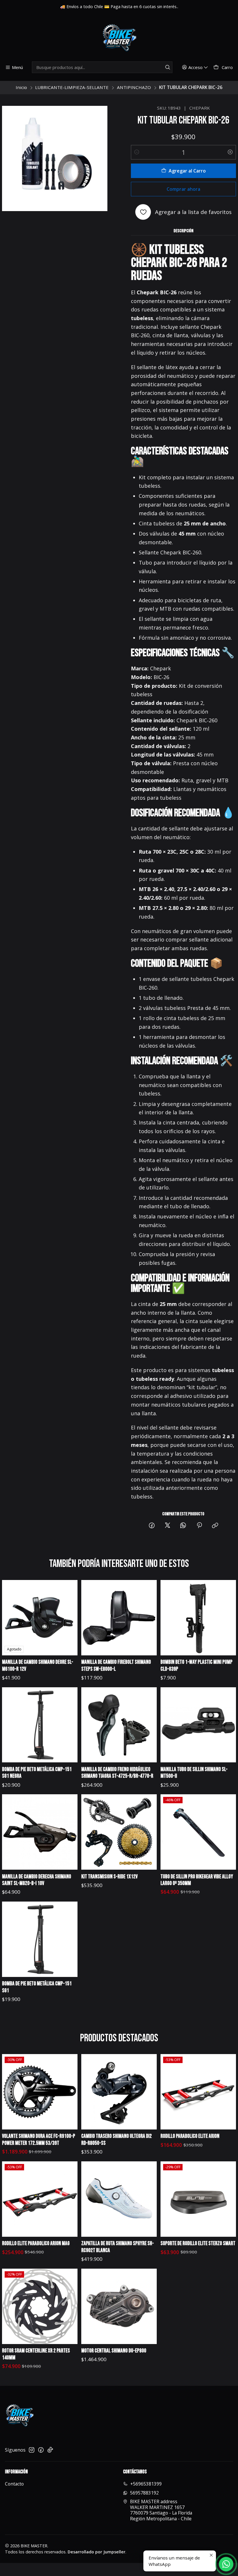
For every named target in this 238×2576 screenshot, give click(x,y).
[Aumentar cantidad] (230, 152)
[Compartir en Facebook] (152, 1526)
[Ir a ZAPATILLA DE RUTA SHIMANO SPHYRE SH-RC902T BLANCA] (119, 2199)
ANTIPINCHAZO (134, 87)
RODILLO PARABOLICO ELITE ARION (190, 2136)
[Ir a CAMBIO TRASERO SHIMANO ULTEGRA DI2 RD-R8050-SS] (119, 2092)
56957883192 (144, 2493)
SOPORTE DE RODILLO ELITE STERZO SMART (198, 2244)
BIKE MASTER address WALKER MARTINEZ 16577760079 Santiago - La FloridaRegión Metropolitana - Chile (161, 2510)
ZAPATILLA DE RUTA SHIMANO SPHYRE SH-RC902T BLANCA (118, 2247)
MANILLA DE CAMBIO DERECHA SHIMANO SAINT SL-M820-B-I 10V (37, 1880)
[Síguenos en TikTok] (50, 2450)
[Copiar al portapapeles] (215, 1526)
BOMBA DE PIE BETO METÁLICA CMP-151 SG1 (37, 1987)
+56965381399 (146, 2484)
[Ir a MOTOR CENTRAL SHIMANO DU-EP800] (119, 2306)
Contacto (14, 2484)
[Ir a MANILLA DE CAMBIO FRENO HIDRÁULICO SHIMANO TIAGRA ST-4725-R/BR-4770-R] (119, 1725)
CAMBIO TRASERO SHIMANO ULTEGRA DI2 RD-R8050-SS (117, 2140)
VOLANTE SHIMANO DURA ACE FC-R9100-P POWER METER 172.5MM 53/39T (39, 2140)
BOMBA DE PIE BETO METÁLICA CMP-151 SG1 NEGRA (37, 1773)
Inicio (21, 87)
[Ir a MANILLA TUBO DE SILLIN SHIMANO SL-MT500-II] (198, 1725)
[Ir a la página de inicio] (119, 38)
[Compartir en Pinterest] (199, 1526)
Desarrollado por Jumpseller (97, 2552)
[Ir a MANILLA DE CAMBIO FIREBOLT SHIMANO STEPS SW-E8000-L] (119, 1618)
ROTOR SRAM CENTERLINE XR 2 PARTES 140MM (36, 2354)
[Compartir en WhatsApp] (183, 1526)
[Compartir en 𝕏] (167, 1526)
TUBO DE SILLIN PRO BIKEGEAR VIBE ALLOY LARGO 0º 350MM (197, 1880)
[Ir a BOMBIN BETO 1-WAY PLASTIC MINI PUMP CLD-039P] (198, 1618)
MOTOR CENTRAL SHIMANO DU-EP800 (114, 2351)
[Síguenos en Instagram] (32, 2450)
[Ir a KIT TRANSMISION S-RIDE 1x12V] (119, 1832)
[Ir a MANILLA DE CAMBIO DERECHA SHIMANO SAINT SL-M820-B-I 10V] (40, 1832)
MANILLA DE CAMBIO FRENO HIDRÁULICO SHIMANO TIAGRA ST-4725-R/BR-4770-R (117, 1773)
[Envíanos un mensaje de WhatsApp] (226, 2564)
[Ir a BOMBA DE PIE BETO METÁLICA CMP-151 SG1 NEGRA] (40, 1725)
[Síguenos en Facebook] (41, 2450)
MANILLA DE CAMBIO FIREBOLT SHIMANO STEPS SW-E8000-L (116, 1666)
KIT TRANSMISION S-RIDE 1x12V (109, 1877)
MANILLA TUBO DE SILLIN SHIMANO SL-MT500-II (194, 1773)
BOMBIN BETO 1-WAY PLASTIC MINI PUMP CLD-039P (196, 1666)
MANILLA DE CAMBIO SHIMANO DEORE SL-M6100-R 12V (38, 1666)
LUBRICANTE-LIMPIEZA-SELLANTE (72, 87)
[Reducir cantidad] (137, 152)
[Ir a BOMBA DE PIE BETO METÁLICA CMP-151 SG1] (40, 1939)
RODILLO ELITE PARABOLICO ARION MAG (36, 2244)
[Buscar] (167, 67)
